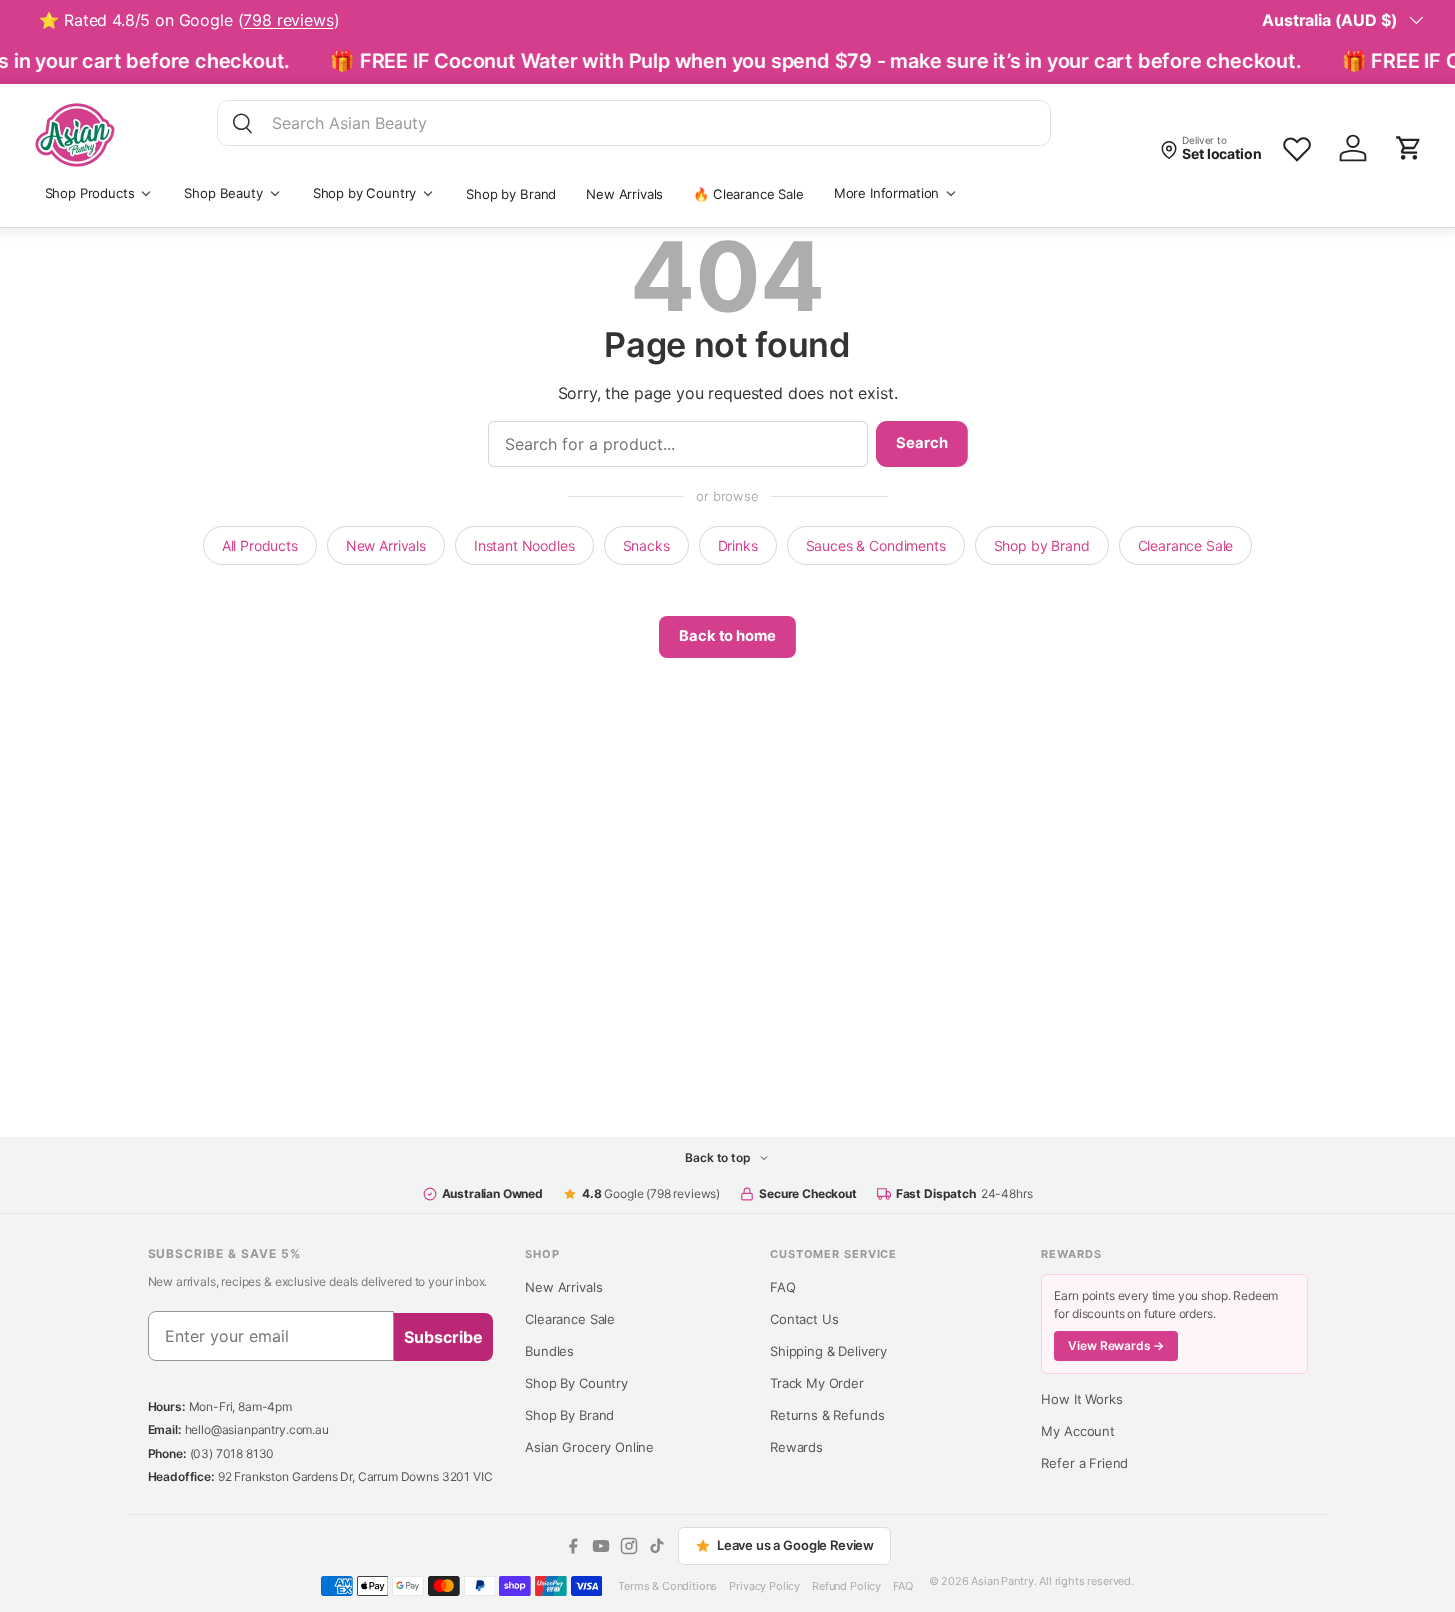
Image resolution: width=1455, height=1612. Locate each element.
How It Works (1081, 1399)
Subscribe (443, 1337)
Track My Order (817, 1383)
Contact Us (804, 1319)
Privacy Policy (764, 1586)
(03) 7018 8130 (232, 1453)
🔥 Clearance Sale (748, 194)
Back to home (727, 636)
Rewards (796, 1447)
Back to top (719, 1157)
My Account (1077, 1431)
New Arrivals (624, 194)
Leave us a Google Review (795, 1545)
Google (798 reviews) (651, 1193)
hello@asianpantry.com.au (257, 1429)
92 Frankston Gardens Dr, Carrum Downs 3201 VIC (355, 1476)
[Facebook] (573, 1546)
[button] (1409, 148)
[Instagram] (629, 1546)
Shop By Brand (569, 1415)
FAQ (783, 1287)
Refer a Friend (1084, 1463)
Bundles (549, 1351)
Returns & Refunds (827, 1415)
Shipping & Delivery (828, 1351)
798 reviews (288, 20)
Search (921, 443)
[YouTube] (601, 1546)
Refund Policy (846, 1586)
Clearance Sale (1186, 545)
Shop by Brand (511, 194)
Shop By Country (576, 1383)
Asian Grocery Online (589, 1447)
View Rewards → (1116, 1345)
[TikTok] (657, 1546)
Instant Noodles (524, 545)
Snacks (646, 545)
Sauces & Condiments (876, 545)
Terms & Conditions (667, 1586)
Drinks (738, 545)
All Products (260, 545)
